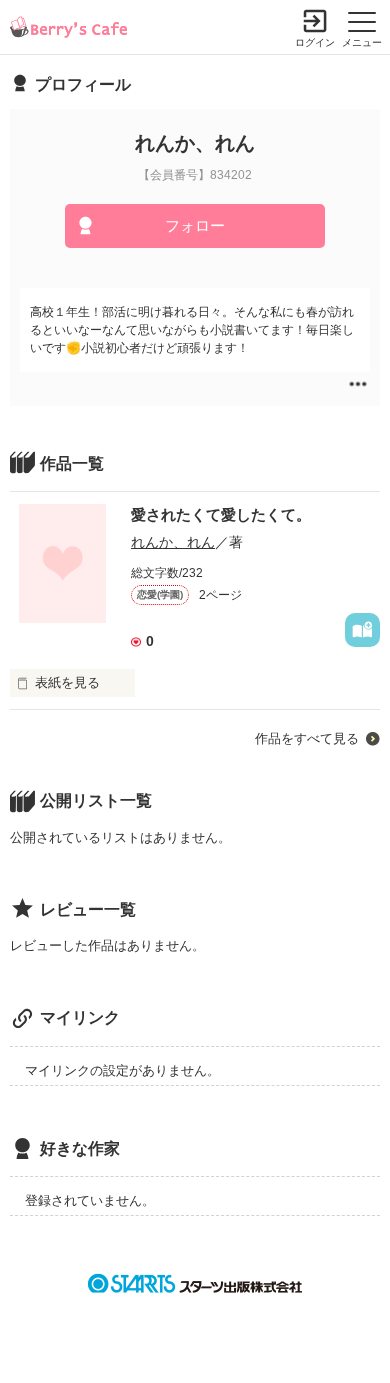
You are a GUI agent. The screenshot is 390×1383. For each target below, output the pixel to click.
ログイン (315, 42)
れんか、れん (173, 542)
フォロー (195, 225)
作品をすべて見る (307, 738)
